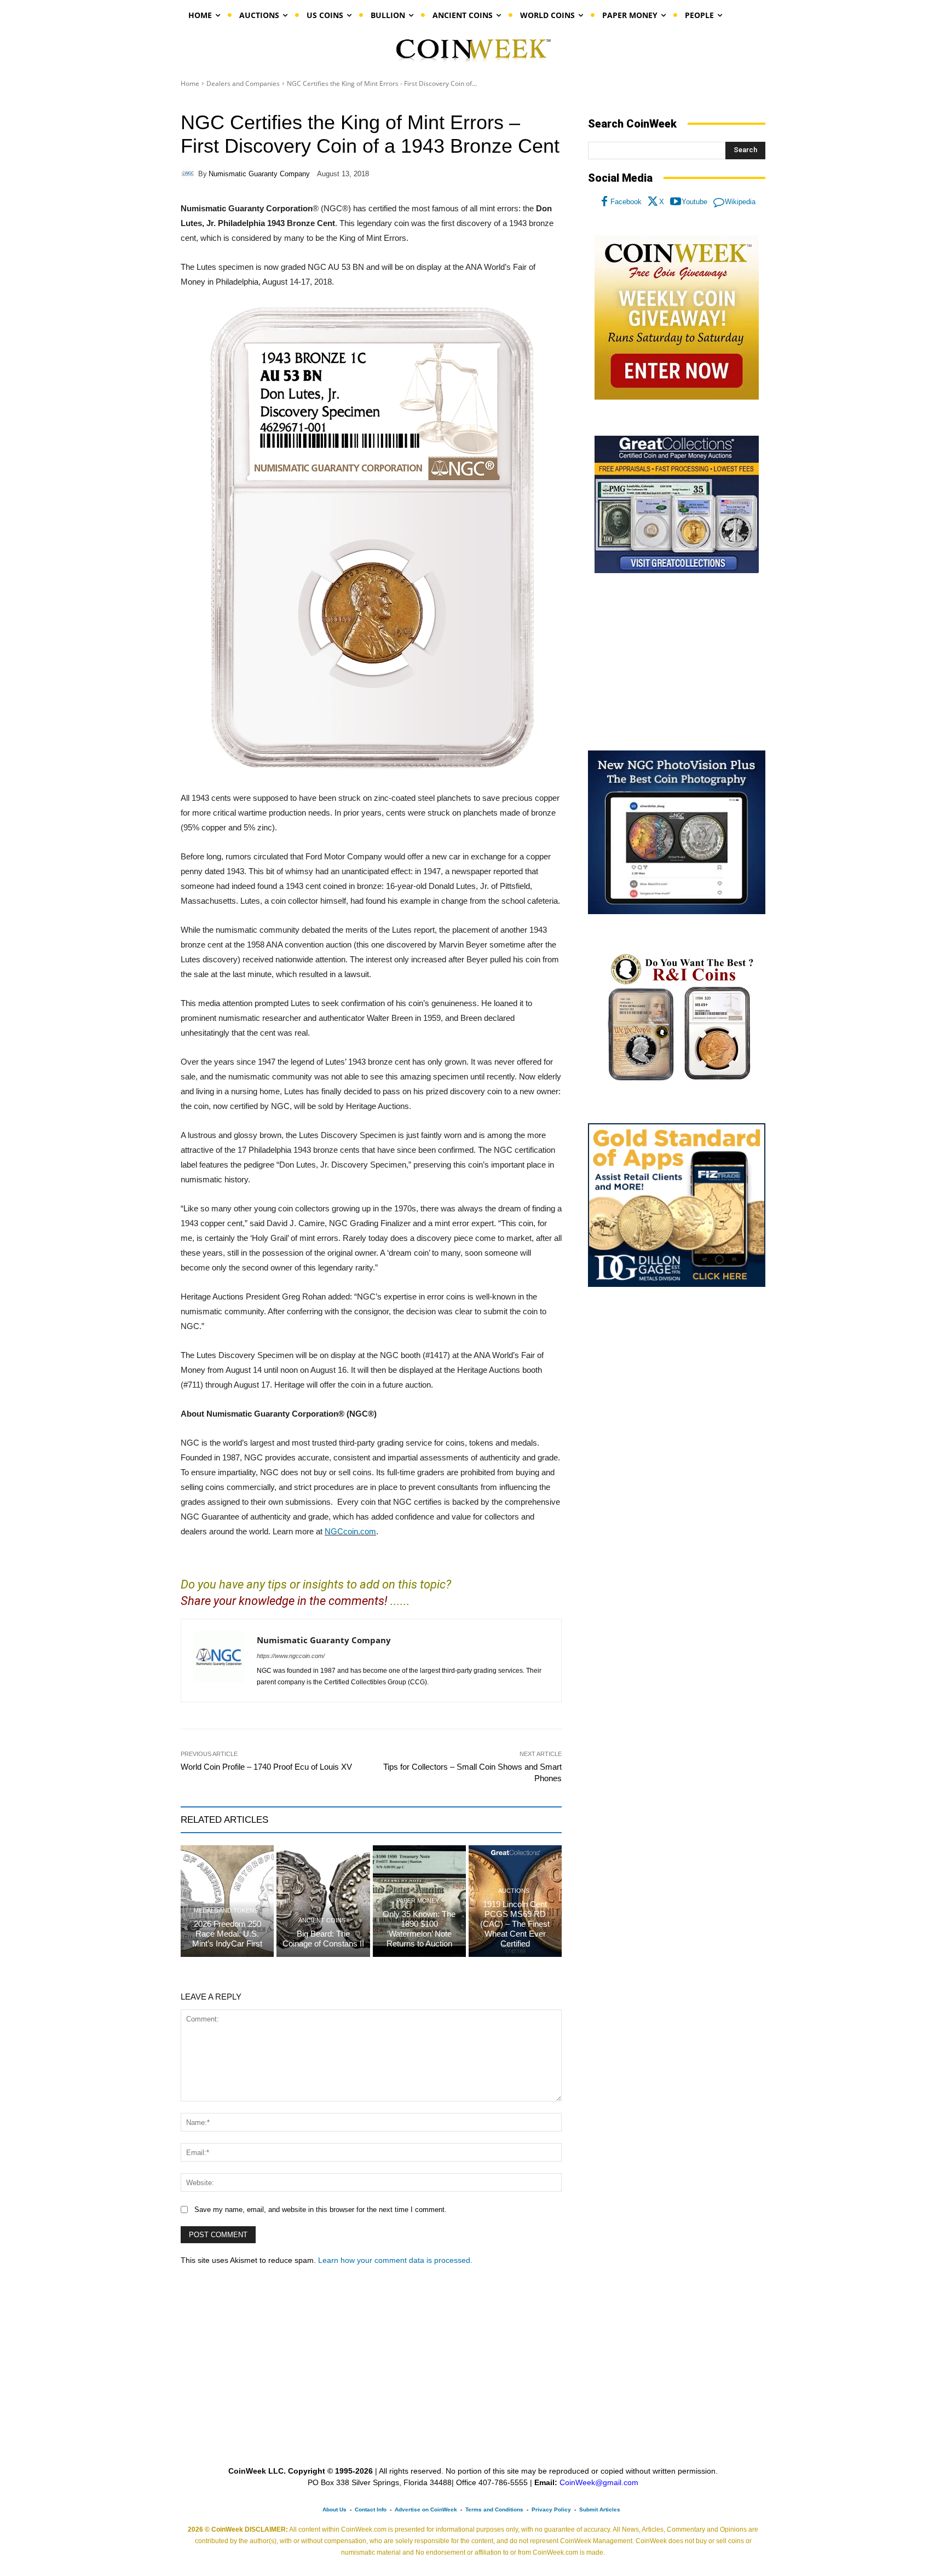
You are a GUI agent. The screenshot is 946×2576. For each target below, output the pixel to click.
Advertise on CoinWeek (426, 2509)
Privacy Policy (551, 2509)
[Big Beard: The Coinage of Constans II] (323, 1901)
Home (190, 83)
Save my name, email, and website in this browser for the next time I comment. (321, 2210)
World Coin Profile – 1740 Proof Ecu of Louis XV (266, 1767)
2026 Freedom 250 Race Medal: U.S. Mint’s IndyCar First (227, 1934)
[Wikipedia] (719, 202)
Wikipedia (740, 202)
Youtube (694, 202)
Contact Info (371, 2509)
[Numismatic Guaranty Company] (189, 174)
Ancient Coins (322, 1921)
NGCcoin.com (350, 1531)
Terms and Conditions (494, 2509)
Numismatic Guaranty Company (259, 174)
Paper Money (418, 1901)
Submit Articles (600, 2509)
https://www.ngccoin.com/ (291, 1656)
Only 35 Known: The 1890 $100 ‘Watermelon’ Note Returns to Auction (419, 1929)
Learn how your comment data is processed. (395, 2260)
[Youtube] (676, 202)
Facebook (626, 202)
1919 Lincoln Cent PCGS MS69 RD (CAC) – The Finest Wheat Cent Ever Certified (515, 1924)
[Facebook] (604, 202)
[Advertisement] (677, 662)
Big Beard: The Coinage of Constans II (323, 1939)
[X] (653, 202)
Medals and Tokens (226, 1911)
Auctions (514, 1891)
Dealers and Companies (243, 83)
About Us (334, 2509)
